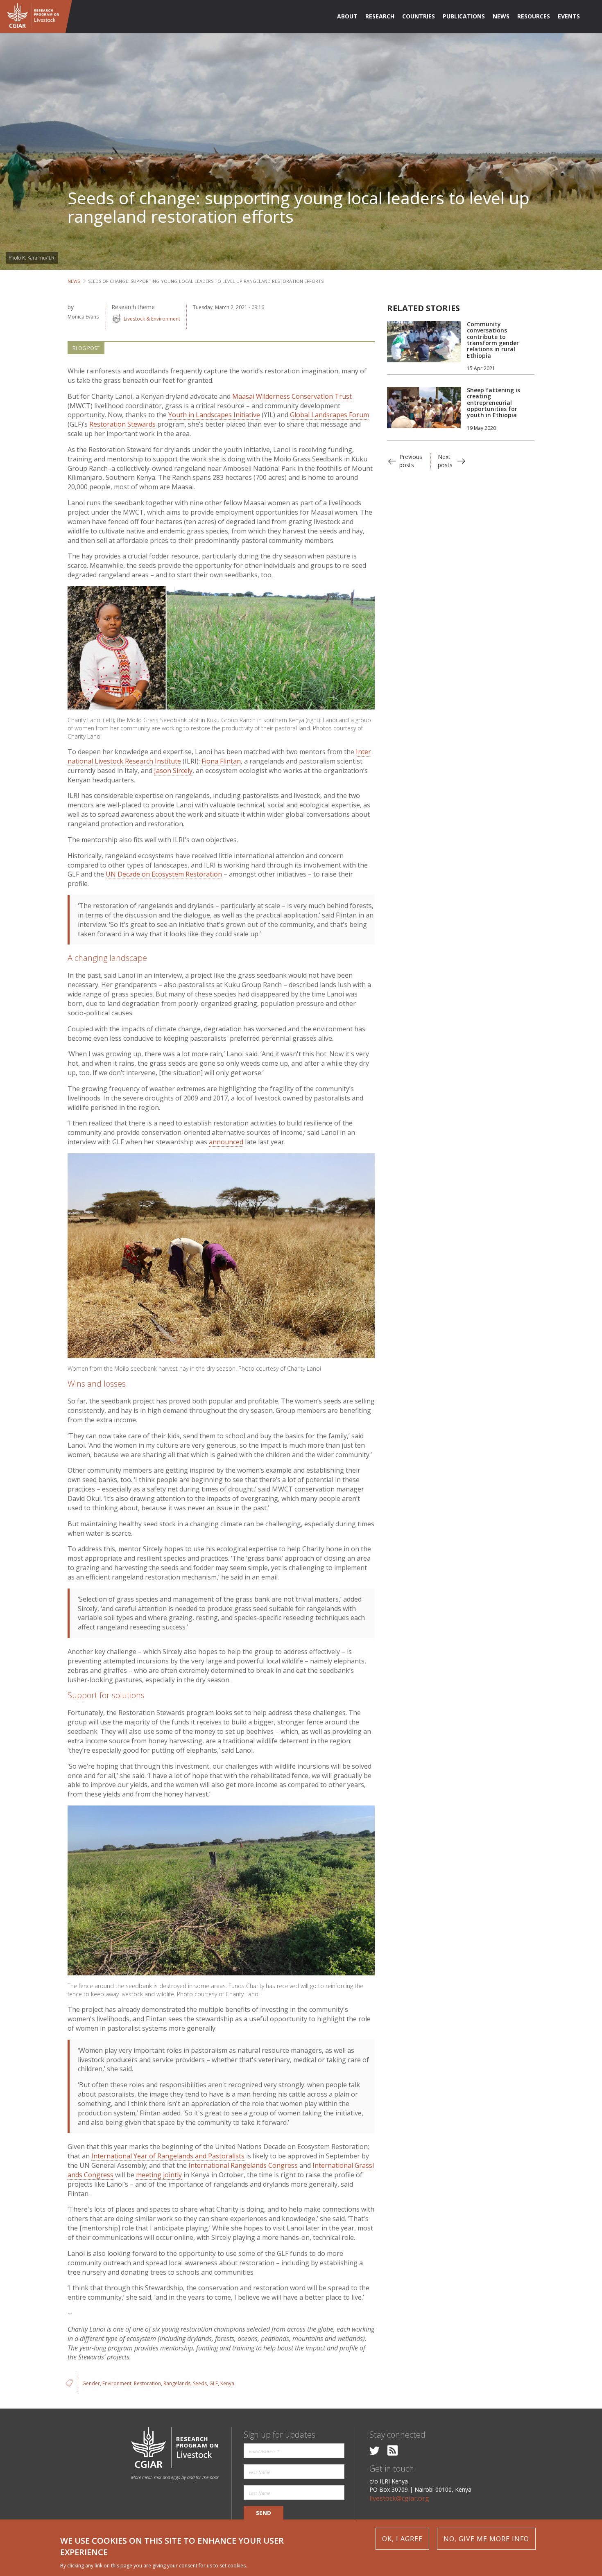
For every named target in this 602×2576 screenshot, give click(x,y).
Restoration (147, 2383)
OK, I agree (402, 2539)
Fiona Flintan (221, 761)
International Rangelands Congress (243, 2165)
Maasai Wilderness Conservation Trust (292, 396)
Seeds (200, 2383)
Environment (117, 2383)
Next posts (445, 461)
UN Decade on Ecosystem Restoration (164, 874)
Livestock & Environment (152, 319)
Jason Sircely (173, 771)
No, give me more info (486, 2539)
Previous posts (411, 461)
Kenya (227, 2383)
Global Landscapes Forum (329, 415)
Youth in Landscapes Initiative (214, 415)
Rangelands (177, 2383)
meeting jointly (159, 2175)
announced (226, 1142)
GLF (214, 2383)
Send (264, 2513)
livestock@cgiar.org (399, 2498)
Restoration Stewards (122, 424)
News (74, 281)
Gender (91, 2383)
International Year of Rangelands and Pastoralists (168, 2156)
